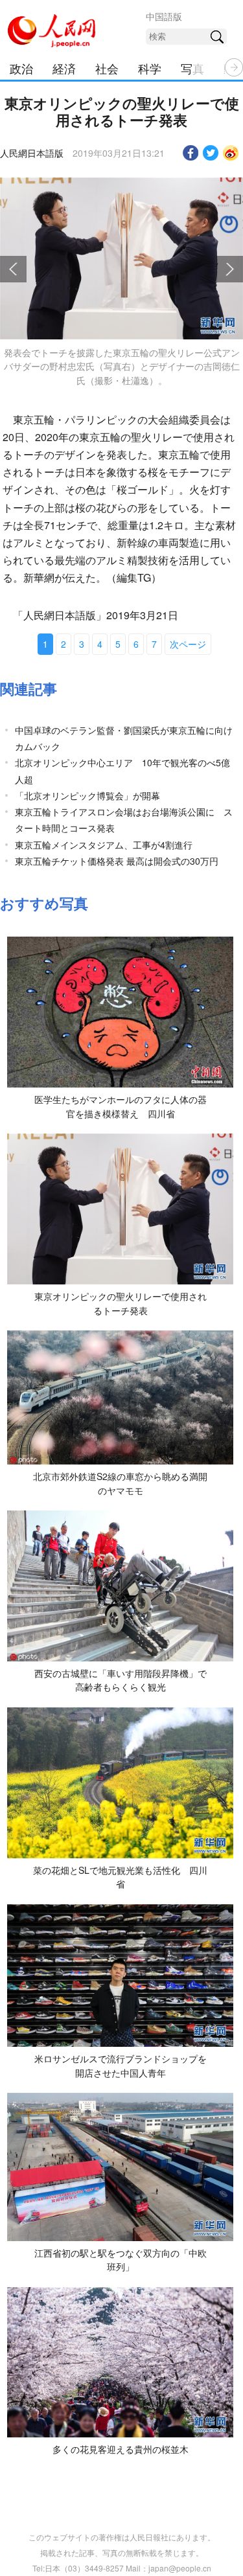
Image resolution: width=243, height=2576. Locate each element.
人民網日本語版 (32, 153)
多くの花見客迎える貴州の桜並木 (121, 2449)
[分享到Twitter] (211, 153)
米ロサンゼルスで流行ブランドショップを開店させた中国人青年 (121, 2066)
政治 (21, 68)
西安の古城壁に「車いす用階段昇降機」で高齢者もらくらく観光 (121, 1680)
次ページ (188, 644)
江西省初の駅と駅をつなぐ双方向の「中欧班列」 (121, 2260)
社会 (107, 68)
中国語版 (164, 16)
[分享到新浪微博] (231, 153)
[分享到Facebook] (191, 153)
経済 (64, 68)
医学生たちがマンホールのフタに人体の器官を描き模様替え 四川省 (121, 1106)
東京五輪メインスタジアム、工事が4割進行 (104, 845)
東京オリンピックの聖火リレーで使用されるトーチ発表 (121, 1303)
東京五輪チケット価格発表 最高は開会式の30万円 (117, 861)
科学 (150, 68)
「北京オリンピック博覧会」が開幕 (87, 795)
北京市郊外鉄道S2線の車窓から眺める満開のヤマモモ (120, 1483)
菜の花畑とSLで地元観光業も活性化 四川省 (120, 1877)
